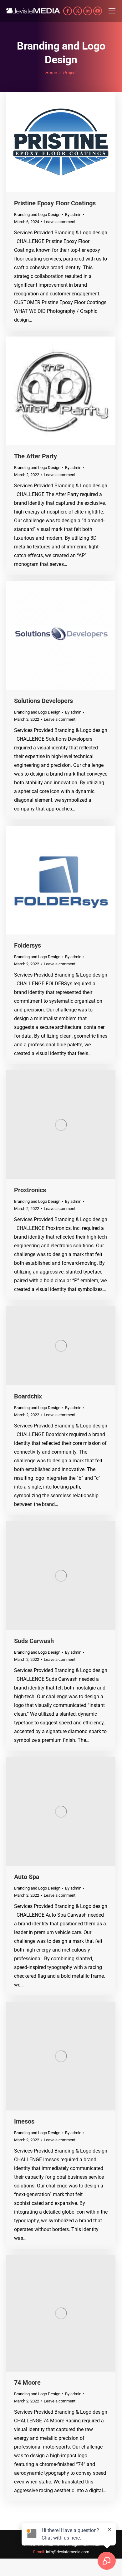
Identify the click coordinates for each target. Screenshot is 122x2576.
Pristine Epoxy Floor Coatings (55, 203)
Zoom (53, 142)
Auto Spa (27, 1877)
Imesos (24, 2121)
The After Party (36, 456)
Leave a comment (60, 222)
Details (69, 142)
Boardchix (28, 1396)
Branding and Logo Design (37, 215)
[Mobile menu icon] (112, 11)
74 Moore (27, 2382)
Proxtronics (30, 1190)
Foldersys (28, 945)
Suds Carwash (34, 1641)
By (73, 215)
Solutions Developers (43, 701)
